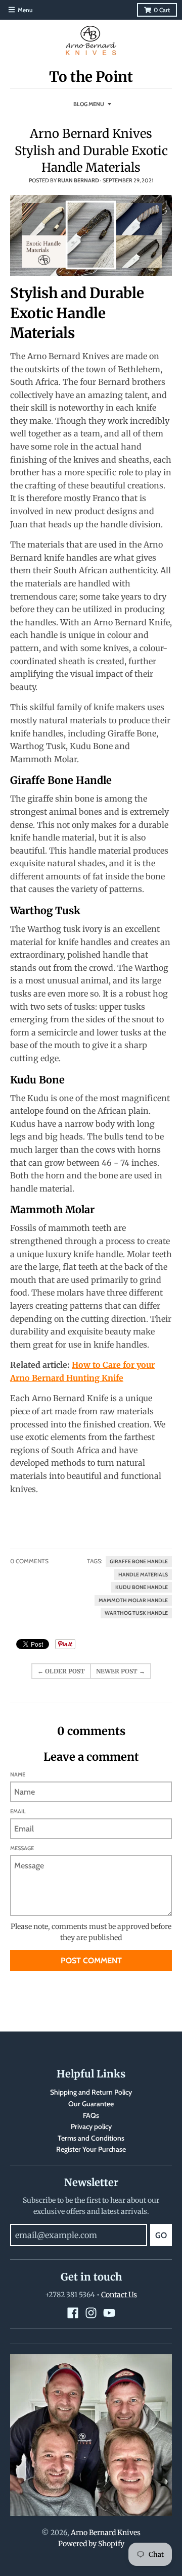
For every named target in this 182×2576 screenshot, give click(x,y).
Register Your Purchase (91, 2149)
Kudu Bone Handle (142, 1587)
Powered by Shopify (91, 2544)
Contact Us (119, 2295)
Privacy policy (91, 2126)
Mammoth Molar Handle (133, 1600)
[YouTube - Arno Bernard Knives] (109, 2313)
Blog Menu (89, 104)
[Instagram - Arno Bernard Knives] (91, 2313)
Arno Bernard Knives (106, 2533)
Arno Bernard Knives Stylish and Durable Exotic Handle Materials (91, 151)
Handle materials (143, 1575)
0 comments (29, 1561)
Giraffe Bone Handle (139, 1562)
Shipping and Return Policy (91, 2092)
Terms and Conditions (91, 2138)
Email (18, 1811)
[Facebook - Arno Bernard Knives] (73, 2313)
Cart (162, 10)
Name (18, 1774)
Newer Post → (121, 1671)
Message (22, 1848)
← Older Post (61, 1671)
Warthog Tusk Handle (136, 1613)
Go (161, 2235)
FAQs (91, 2115)
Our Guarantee (91, 2104)
